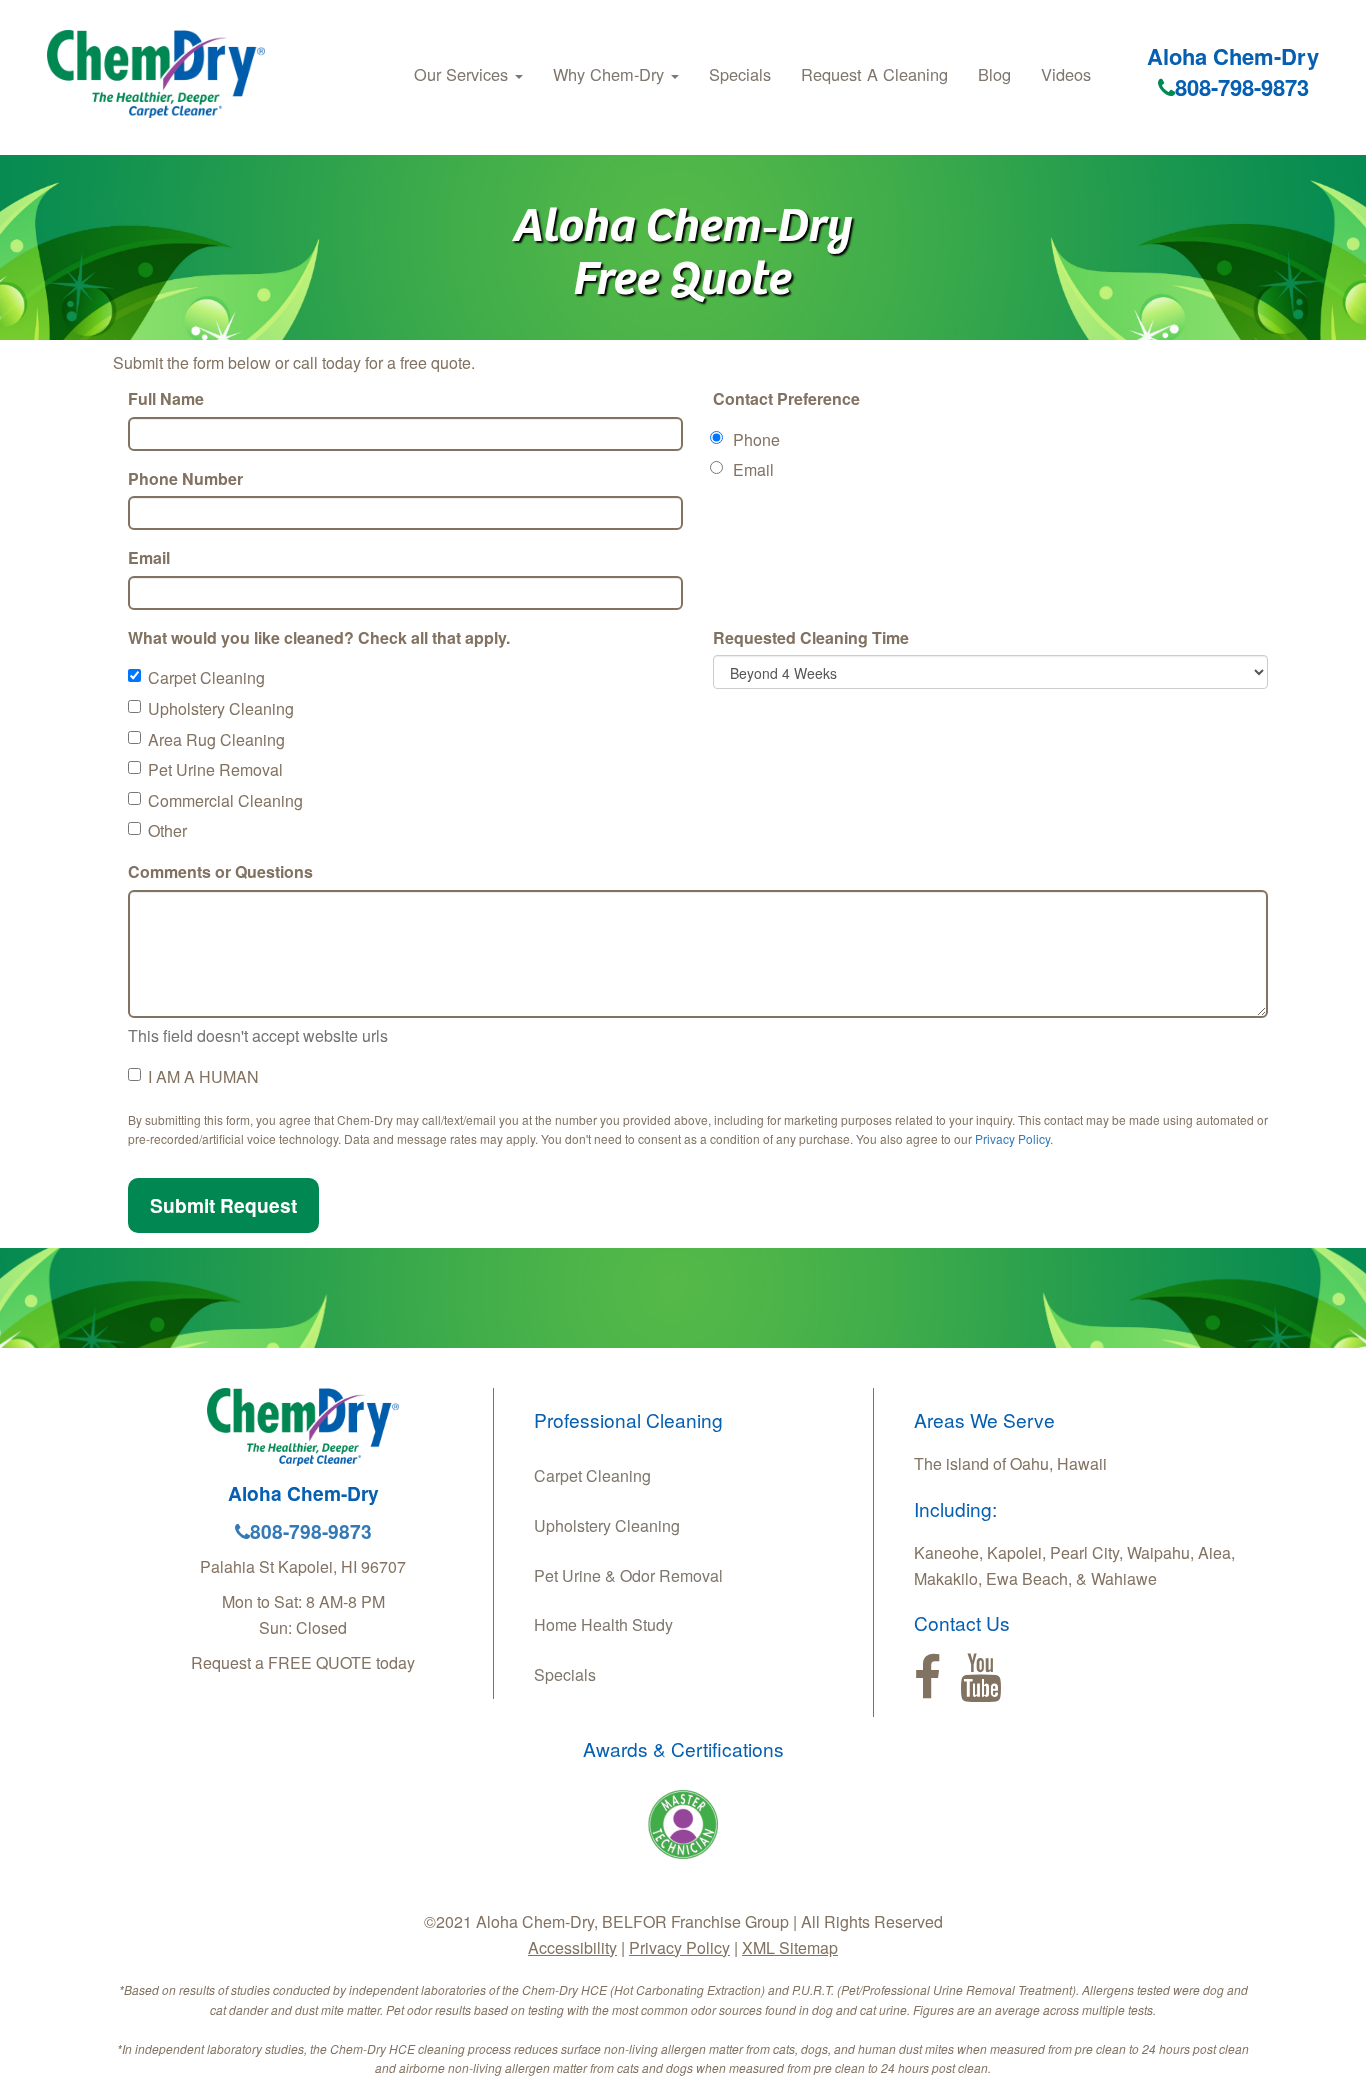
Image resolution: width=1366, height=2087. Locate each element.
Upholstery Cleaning (221, 708)
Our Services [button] (463, 74)
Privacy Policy (1012, 1138)
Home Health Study (603, 1624)
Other (167, 830)
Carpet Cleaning (206, 677)
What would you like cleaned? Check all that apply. (319, 637)
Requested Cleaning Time (811, 637)
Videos (1066, 74)
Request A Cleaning (874, 74)
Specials (740, 74)
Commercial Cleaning (225, 800)
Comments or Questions (220, 871)
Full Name (166, 398)
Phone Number (185, 478)
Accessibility (572, 1947)
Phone (756, 439)
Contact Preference (786, 398)
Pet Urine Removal (215, 769)
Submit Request (223, 1205)
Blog (994, 74)
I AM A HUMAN (203, 1076)
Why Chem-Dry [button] (611, 74)
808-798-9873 (1242, 87)
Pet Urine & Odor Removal (628, 1575)
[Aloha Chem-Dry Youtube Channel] (980, 1678)
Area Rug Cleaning (216, 739)
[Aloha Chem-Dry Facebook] (927, 1678)
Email (149, 557)
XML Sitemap (790, 1947)
